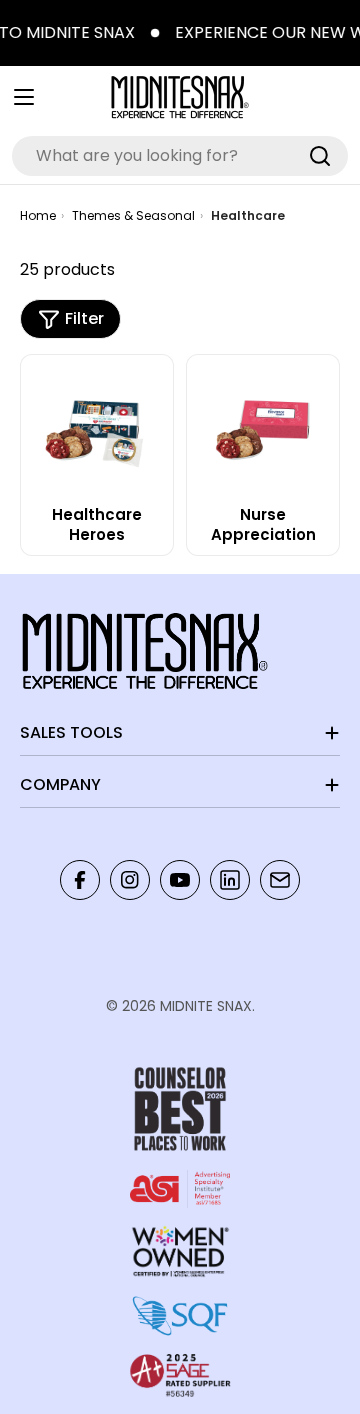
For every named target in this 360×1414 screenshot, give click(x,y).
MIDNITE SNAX (206, 1006)
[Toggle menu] (24, 97)
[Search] (320, 156)
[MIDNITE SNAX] (152, 33)
